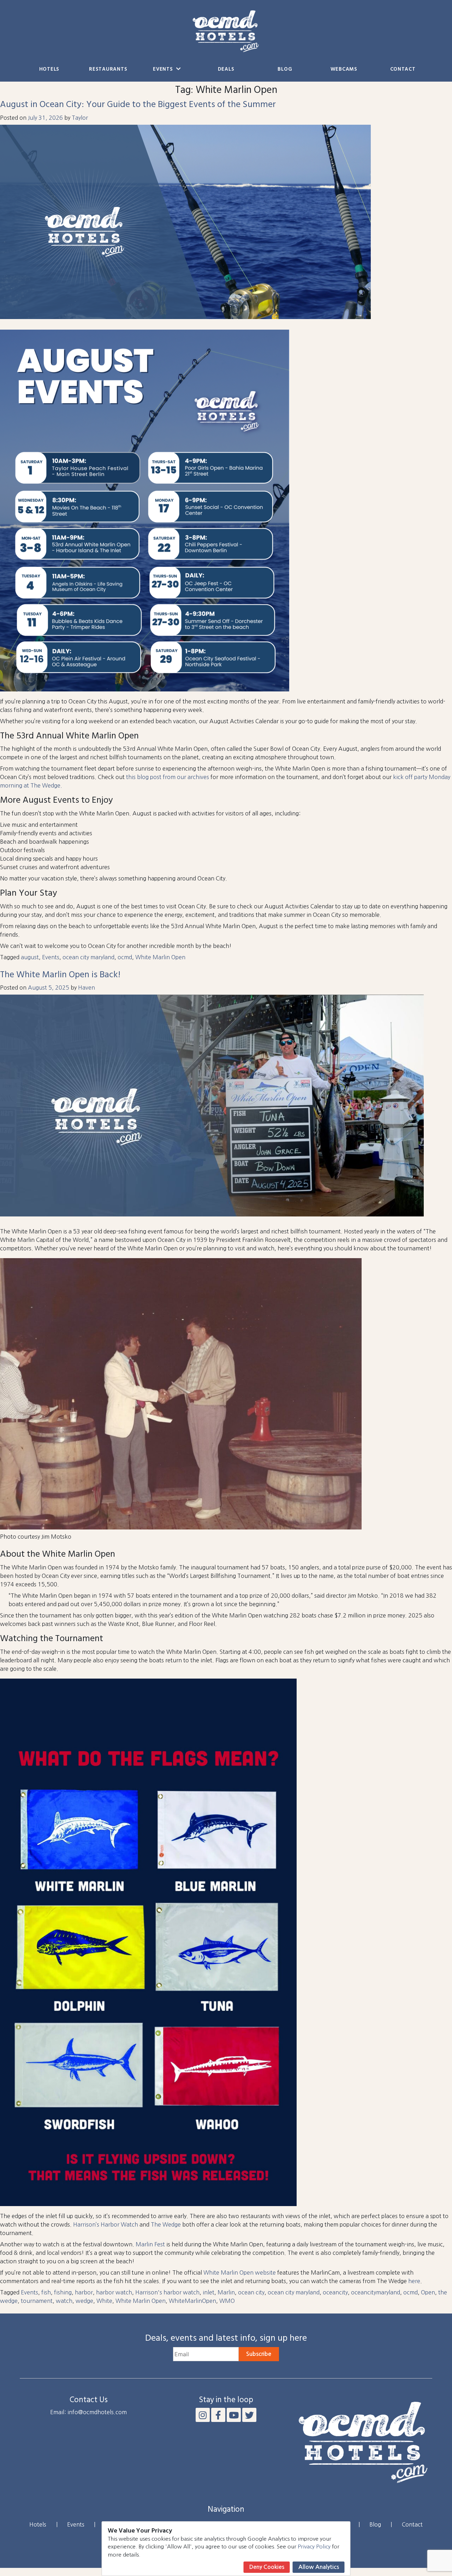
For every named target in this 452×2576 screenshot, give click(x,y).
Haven (87, 988)
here (414, 2281)
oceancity (335, 2292)
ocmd (125, 957)
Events (164, 69)
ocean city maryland (88, 957)
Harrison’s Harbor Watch (106, 2224)
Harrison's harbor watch (167, 2292)
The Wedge (166, 2224)
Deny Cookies (267, 2567)
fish (46, 2292)
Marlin (226, 2292)
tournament (37, 2301)
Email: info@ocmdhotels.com (88, 2412)
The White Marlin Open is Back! (60, 975)
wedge (84, 2301)
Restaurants (108, 69)
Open (428, 2292)
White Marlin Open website (240, 2273)
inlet (209, 2292)
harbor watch (114, 2292)
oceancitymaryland (376, 2292)
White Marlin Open (160, 957)
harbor (84, 2292)
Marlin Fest (150, 2244)
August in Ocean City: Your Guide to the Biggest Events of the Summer (138, 105)
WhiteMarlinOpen (192, 2301)
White (104, 2301)
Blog (285, 69)
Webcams (344, 69)
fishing (63, 2292)
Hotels (49, 69)
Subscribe (259, 2354)
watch (64, 2301)
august (30, 957)
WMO (227, 2301)
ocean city (251, 2292)
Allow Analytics (319, 2567)
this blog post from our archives (168, 777)
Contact (403, 69)
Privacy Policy (314, 2546)
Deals (226, 69)
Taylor (80, 118)
